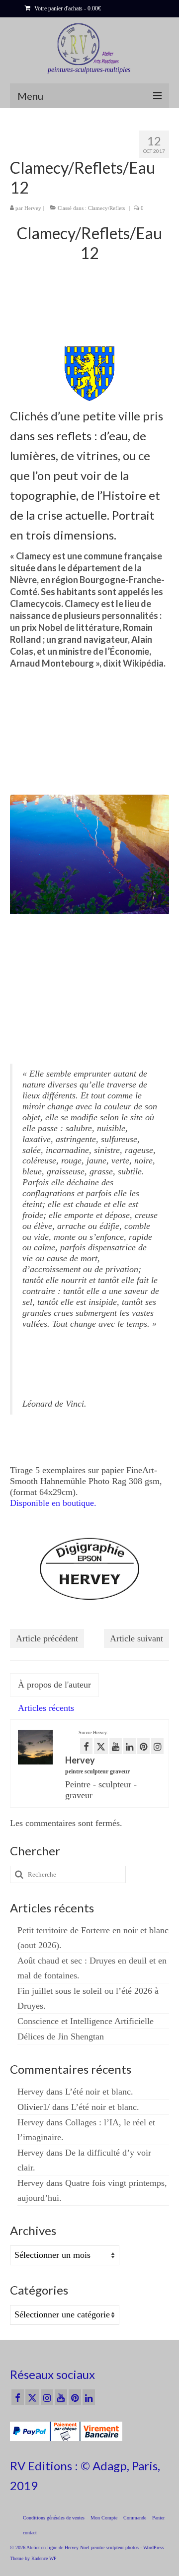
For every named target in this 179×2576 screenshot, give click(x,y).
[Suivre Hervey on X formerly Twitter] (101, 1746)
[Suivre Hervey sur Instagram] (157, 1746)
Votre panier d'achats (67, 8)
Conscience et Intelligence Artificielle (86, 2021)
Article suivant (136, 1638)
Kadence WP (44, 2558)
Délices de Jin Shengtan (61, 2036)
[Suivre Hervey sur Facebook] (86, 1746)
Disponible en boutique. (53, 1503)
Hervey (33, 208)
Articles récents (46, 1708)
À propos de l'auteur (54, 1685)
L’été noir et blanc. (99, 2092)
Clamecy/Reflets (106, 208)
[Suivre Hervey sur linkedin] (130, 1746)
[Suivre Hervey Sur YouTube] (116, 1746)
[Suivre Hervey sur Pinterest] (143, 1746)
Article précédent (47, 1638)
